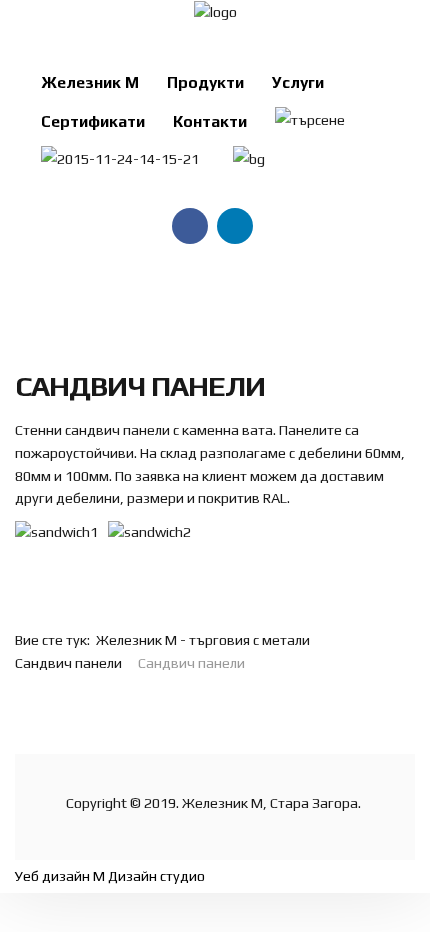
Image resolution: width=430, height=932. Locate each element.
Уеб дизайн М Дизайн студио (110, 876)
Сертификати (93, 121)
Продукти (205, 82)
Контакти (210, 121)
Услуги (298, 82)
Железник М (90, 82)
